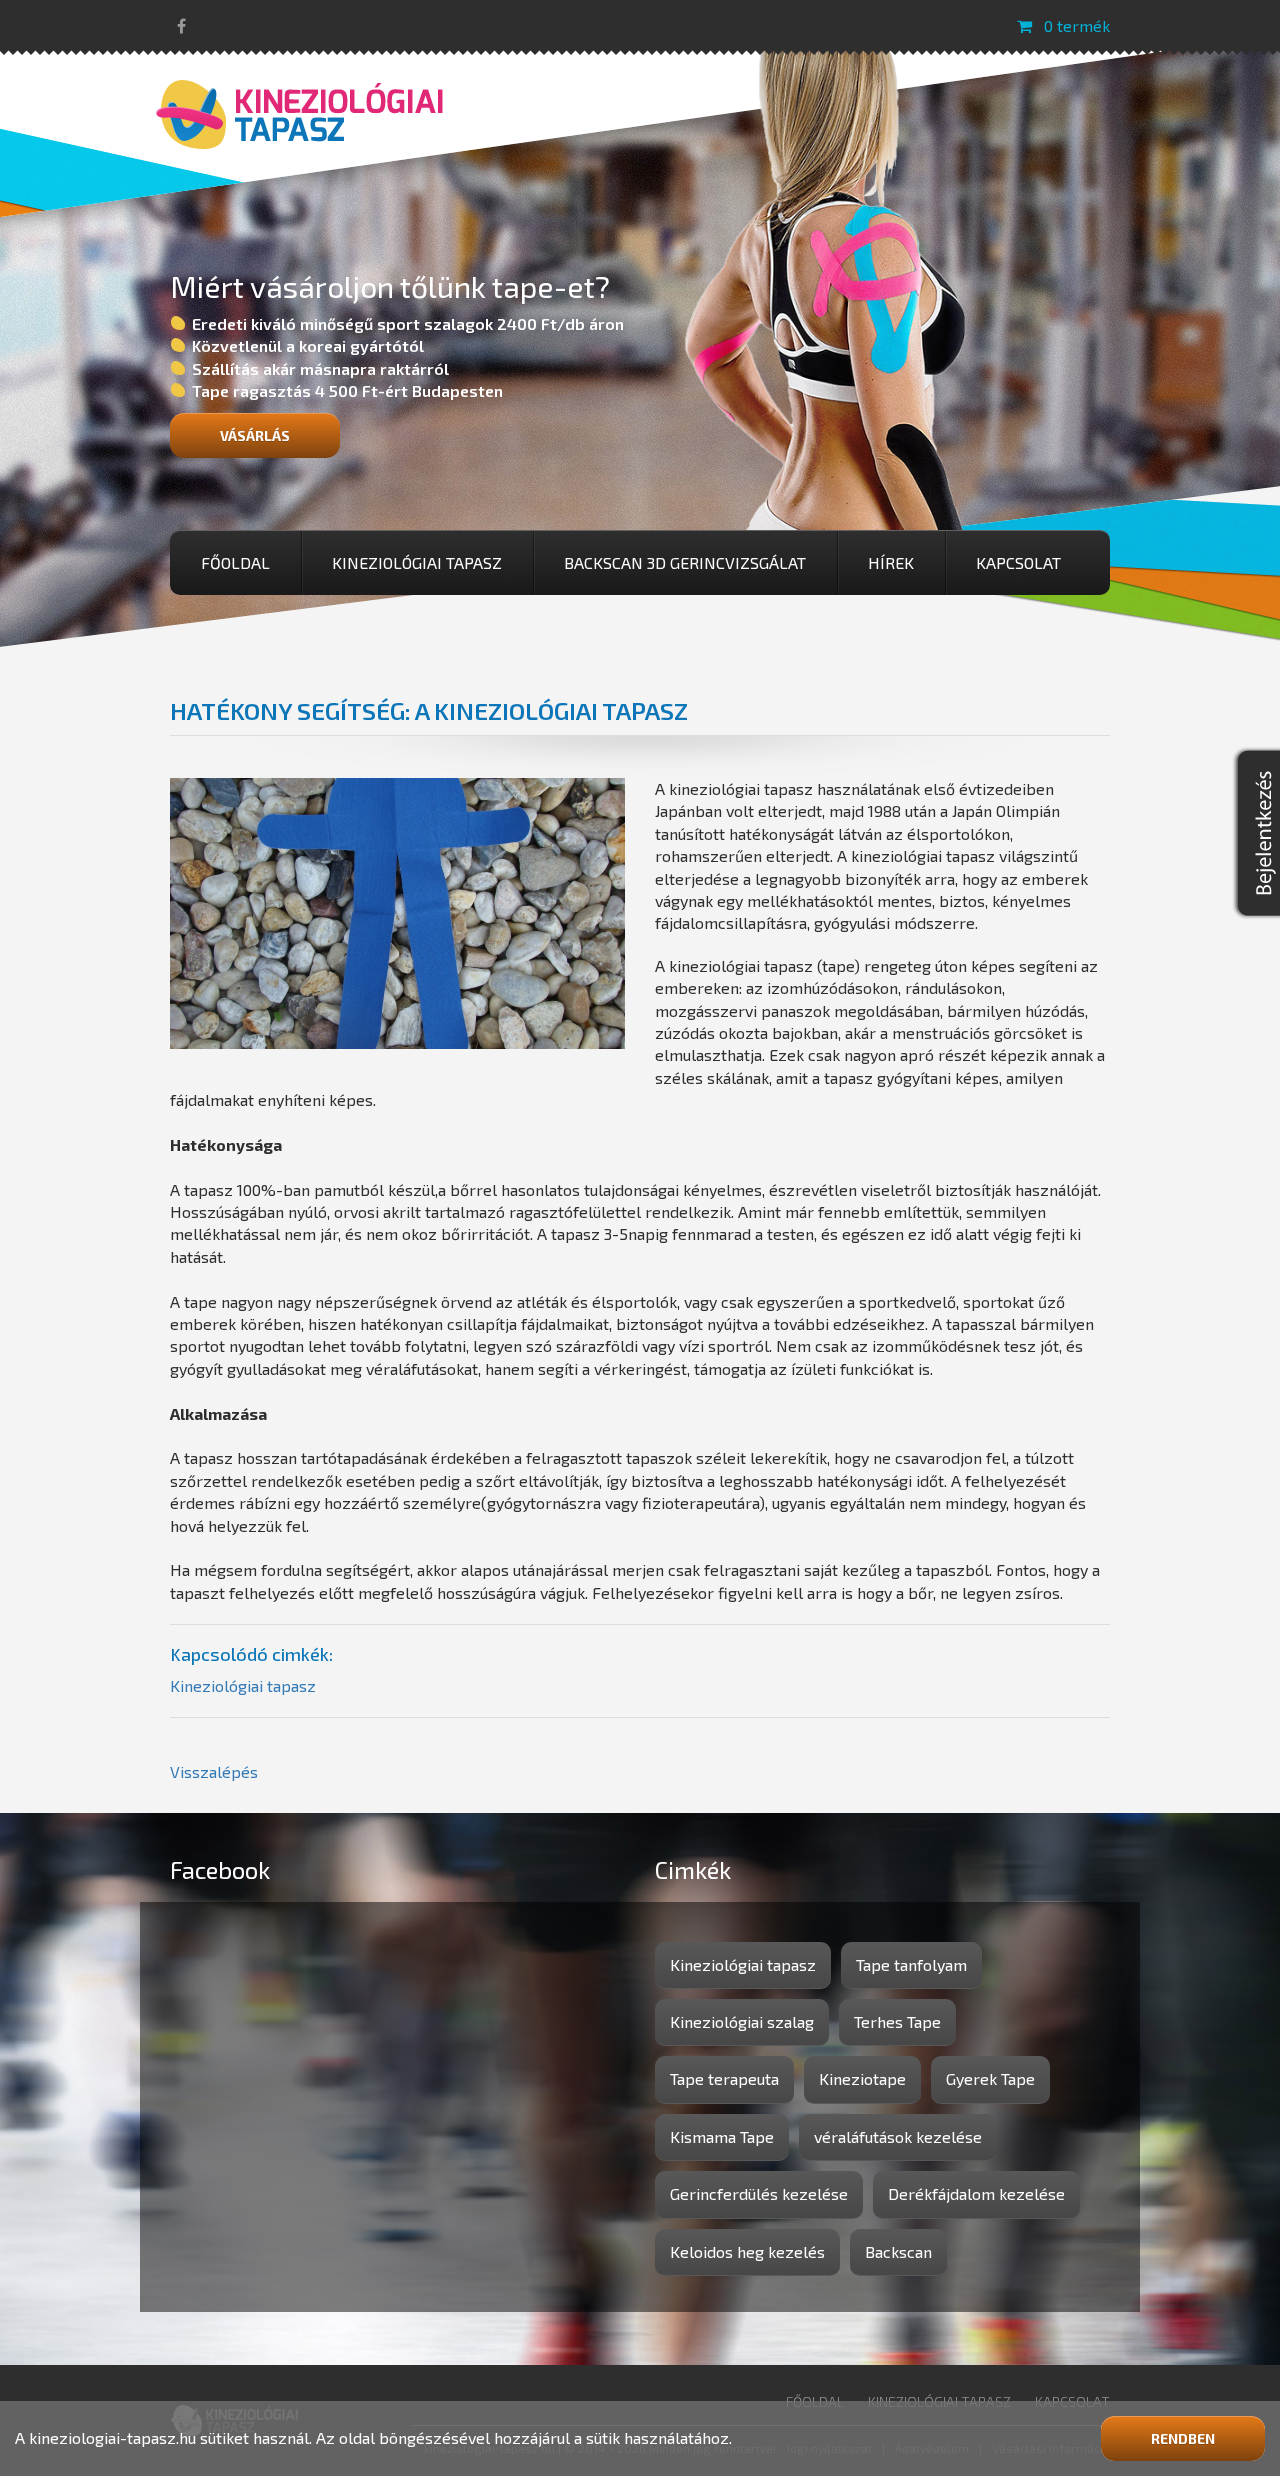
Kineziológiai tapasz (417, 562)
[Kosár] (1024, 25)
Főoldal (235, 562)
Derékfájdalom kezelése (976, 2193)
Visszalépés (214, 1771)
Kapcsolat (1018, 562)
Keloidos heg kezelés (747, 2251)
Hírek (891, 562)
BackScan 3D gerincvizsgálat (685, 562)
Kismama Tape (722, 2136)
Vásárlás (255, 435)
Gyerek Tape (990, 2078)
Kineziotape (862, 2078)
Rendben (1183, 2438)
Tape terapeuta (724, 2078)
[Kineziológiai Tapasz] (300, 111)
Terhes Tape (897, 2021)
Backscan (898, 2251)
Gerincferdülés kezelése (759, 2193)
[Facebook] (181, 25)
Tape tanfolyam (911, 1964)
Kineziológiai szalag (742, 2021)
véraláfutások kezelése (898, 2136)
